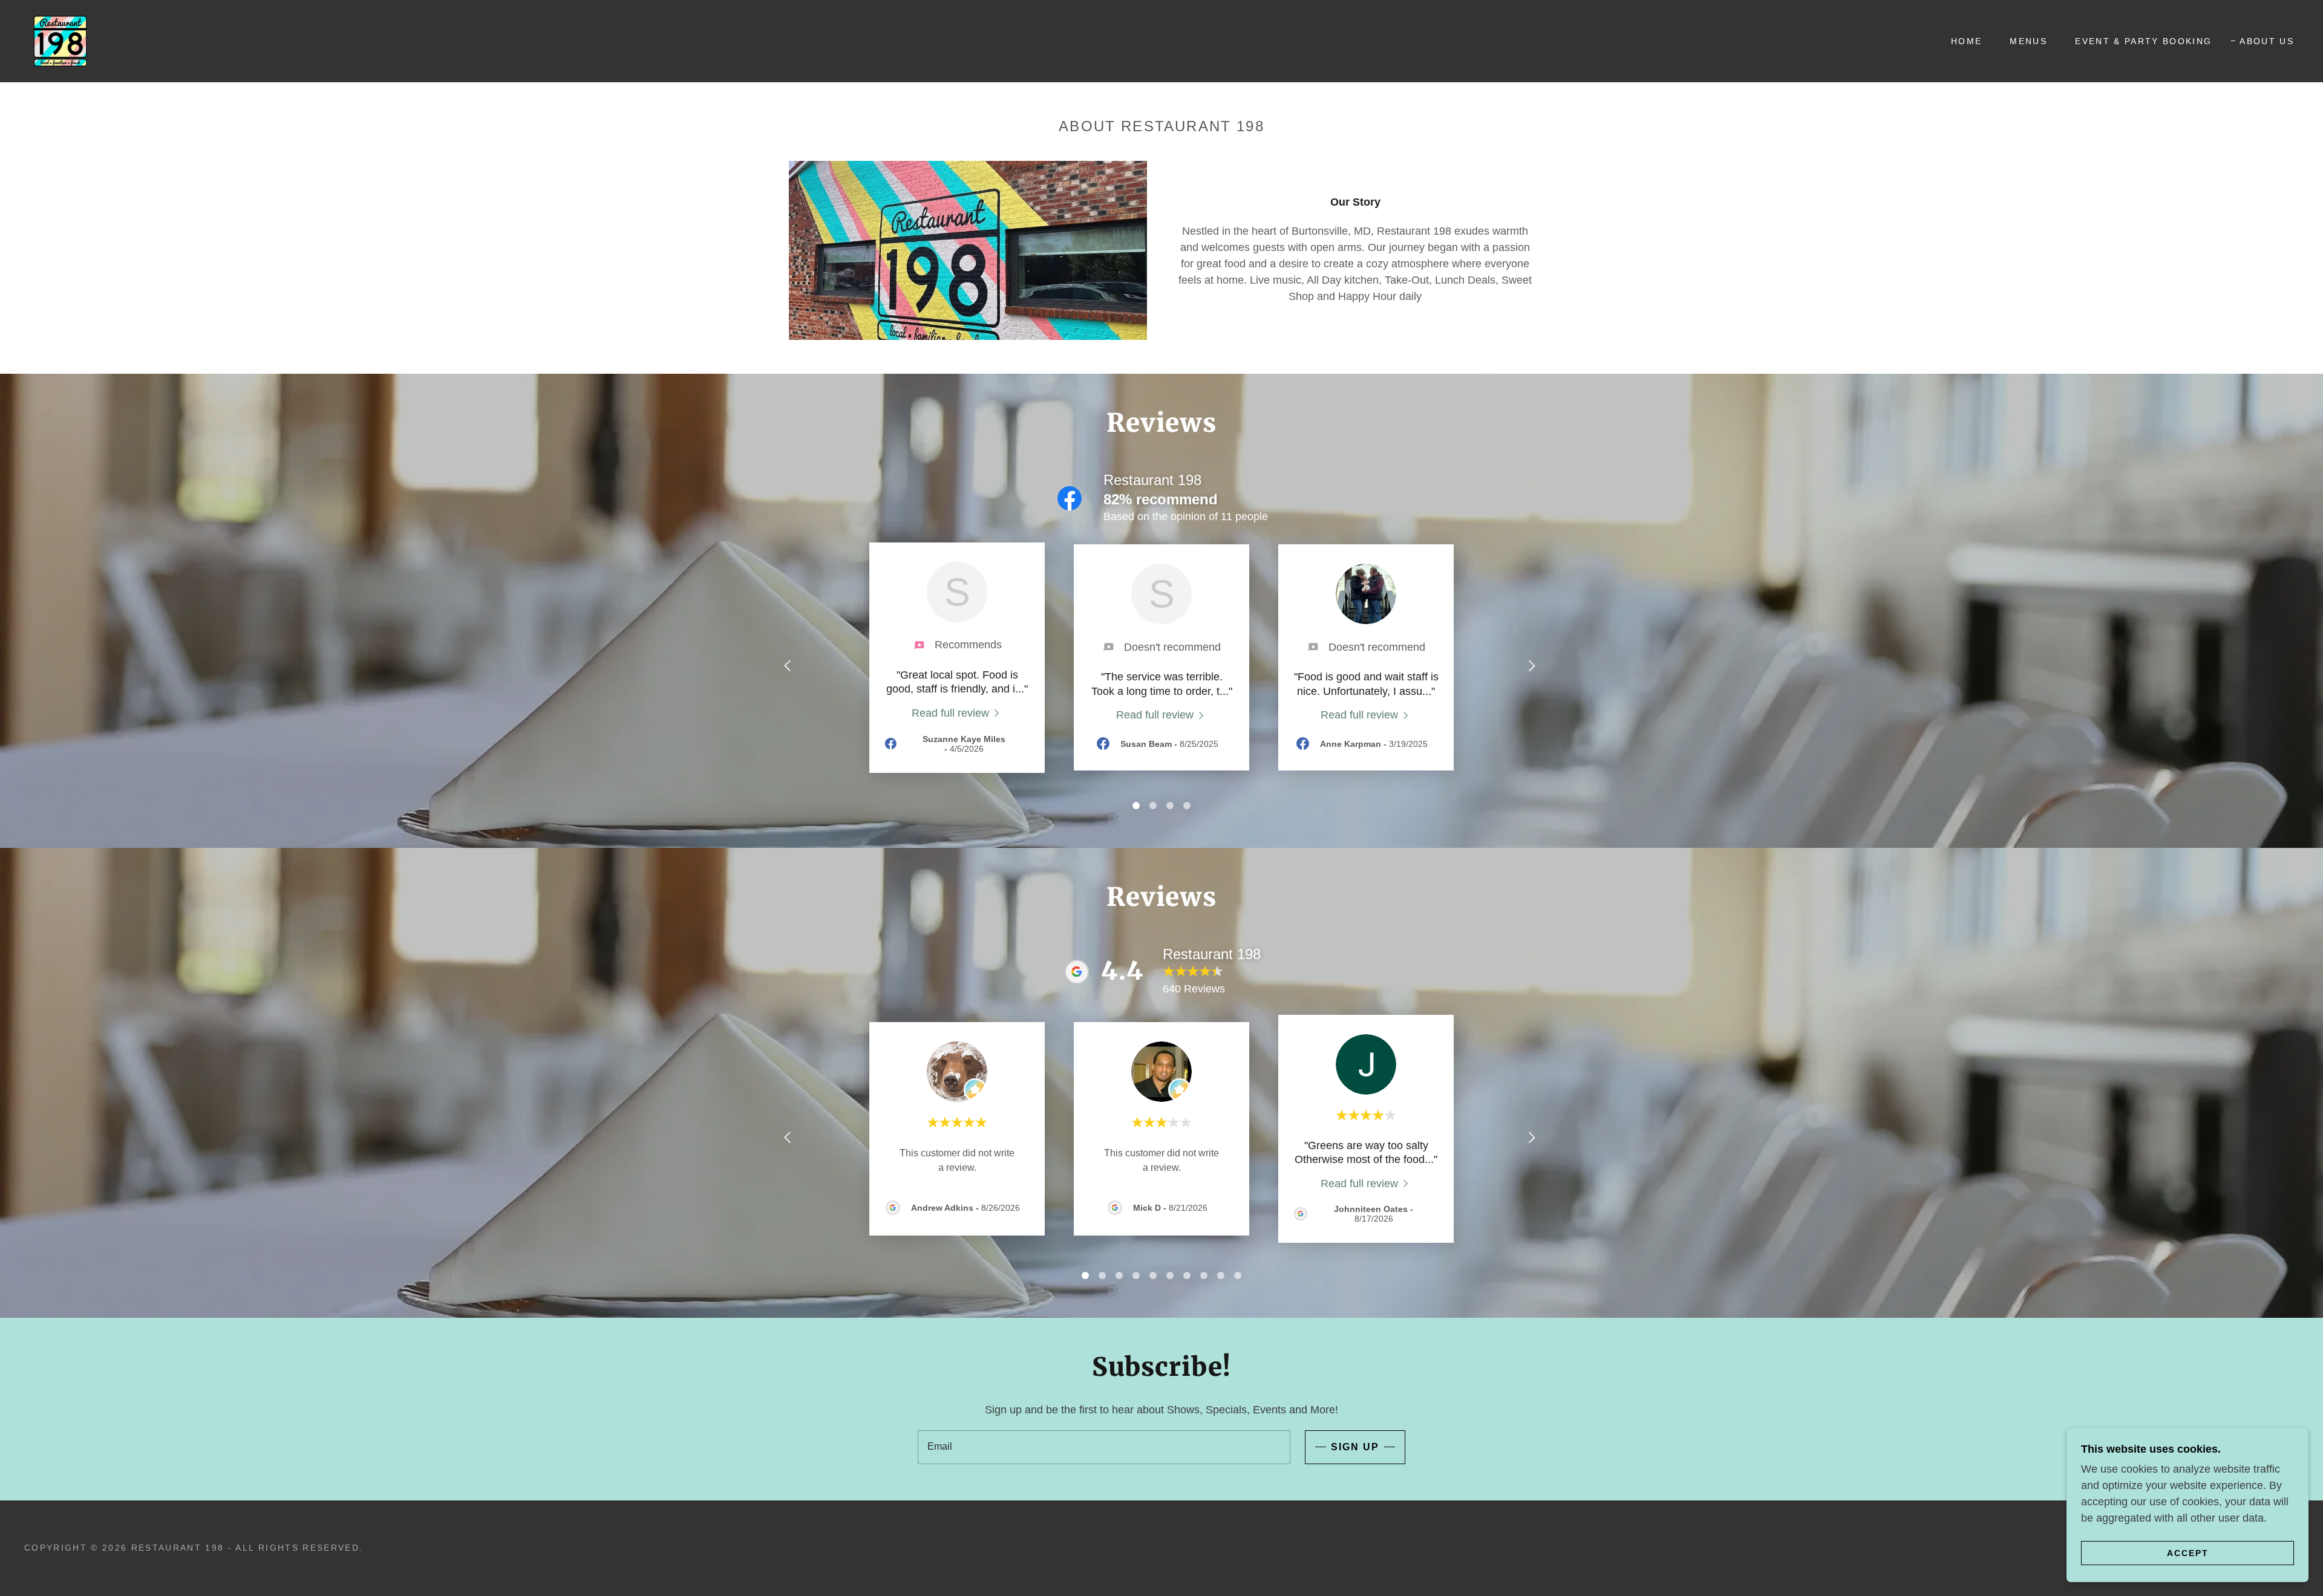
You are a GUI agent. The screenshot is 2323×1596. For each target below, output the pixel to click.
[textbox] (1104, 1447)
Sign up (1355, 1447)
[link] (60, 41)
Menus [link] (2028, 41)
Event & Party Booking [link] (2143, 41)
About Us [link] (2267, 41)
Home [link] (1966, 41)
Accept (2188, 1552)
